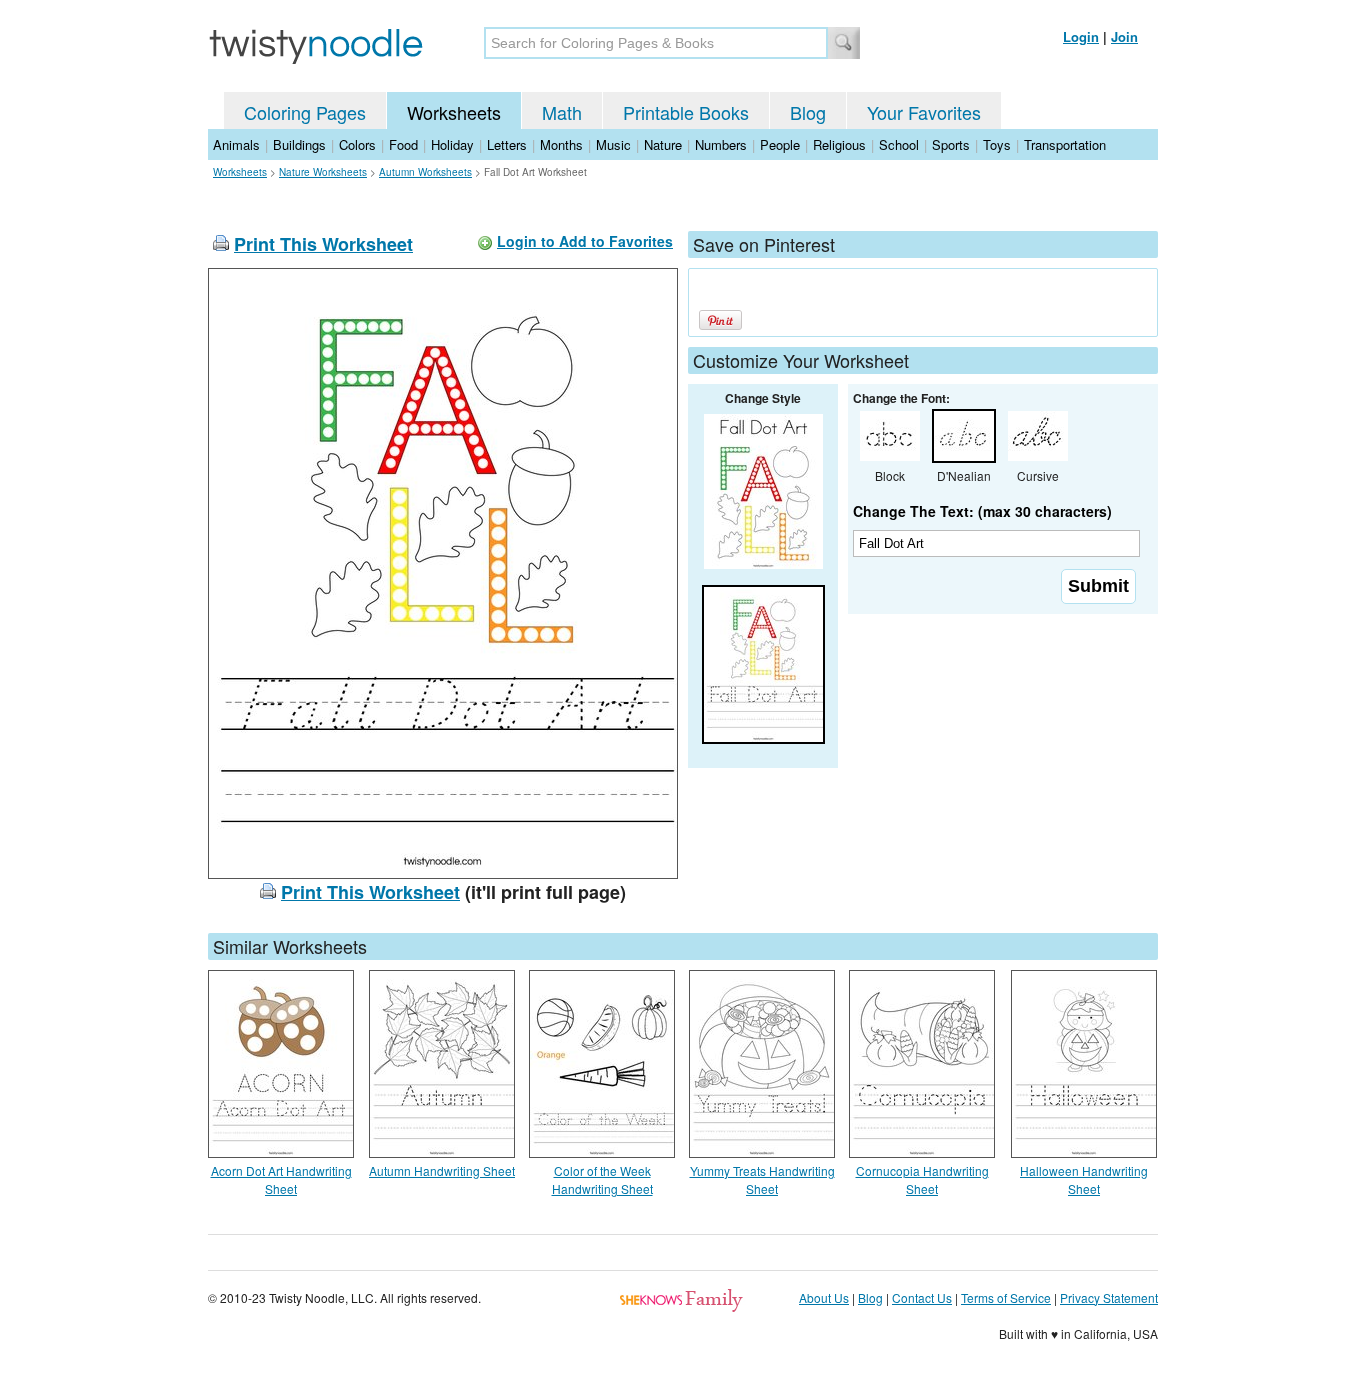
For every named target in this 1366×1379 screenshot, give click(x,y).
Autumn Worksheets (425, 172)
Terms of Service (1006, 1297)
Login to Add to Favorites (585, 241)
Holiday (452, 144)
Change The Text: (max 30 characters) (982, 511)
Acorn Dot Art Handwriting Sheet (281, 1179)
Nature (663, 144)
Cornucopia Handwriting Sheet (922, 1179)
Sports (951, 144)
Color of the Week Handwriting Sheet (602, 1179)
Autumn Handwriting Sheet (442, 1170)
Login (1081, 36)
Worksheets (454, 112)
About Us (824, 1297)
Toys (997, 144)
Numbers (721, 144)
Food (403, 144)
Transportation (1065, 144)
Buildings (299, 144)
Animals (236, 144)
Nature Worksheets (323, 172)
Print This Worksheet (323, 244)
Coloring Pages (305, 112)
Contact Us (922, 1297)
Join (1124, 36)
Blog (808, 112)
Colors (357, 144)
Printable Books (686, 112)
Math (562, 112)
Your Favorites (924, 112)
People (780, 144)
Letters (507, 144)
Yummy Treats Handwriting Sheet (762, 1179)
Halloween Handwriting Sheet (1084, 1179)
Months (561, 144)
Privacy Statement (1109, 1297)
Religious (839, 144)
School (899, 144)
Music (613, 144)
